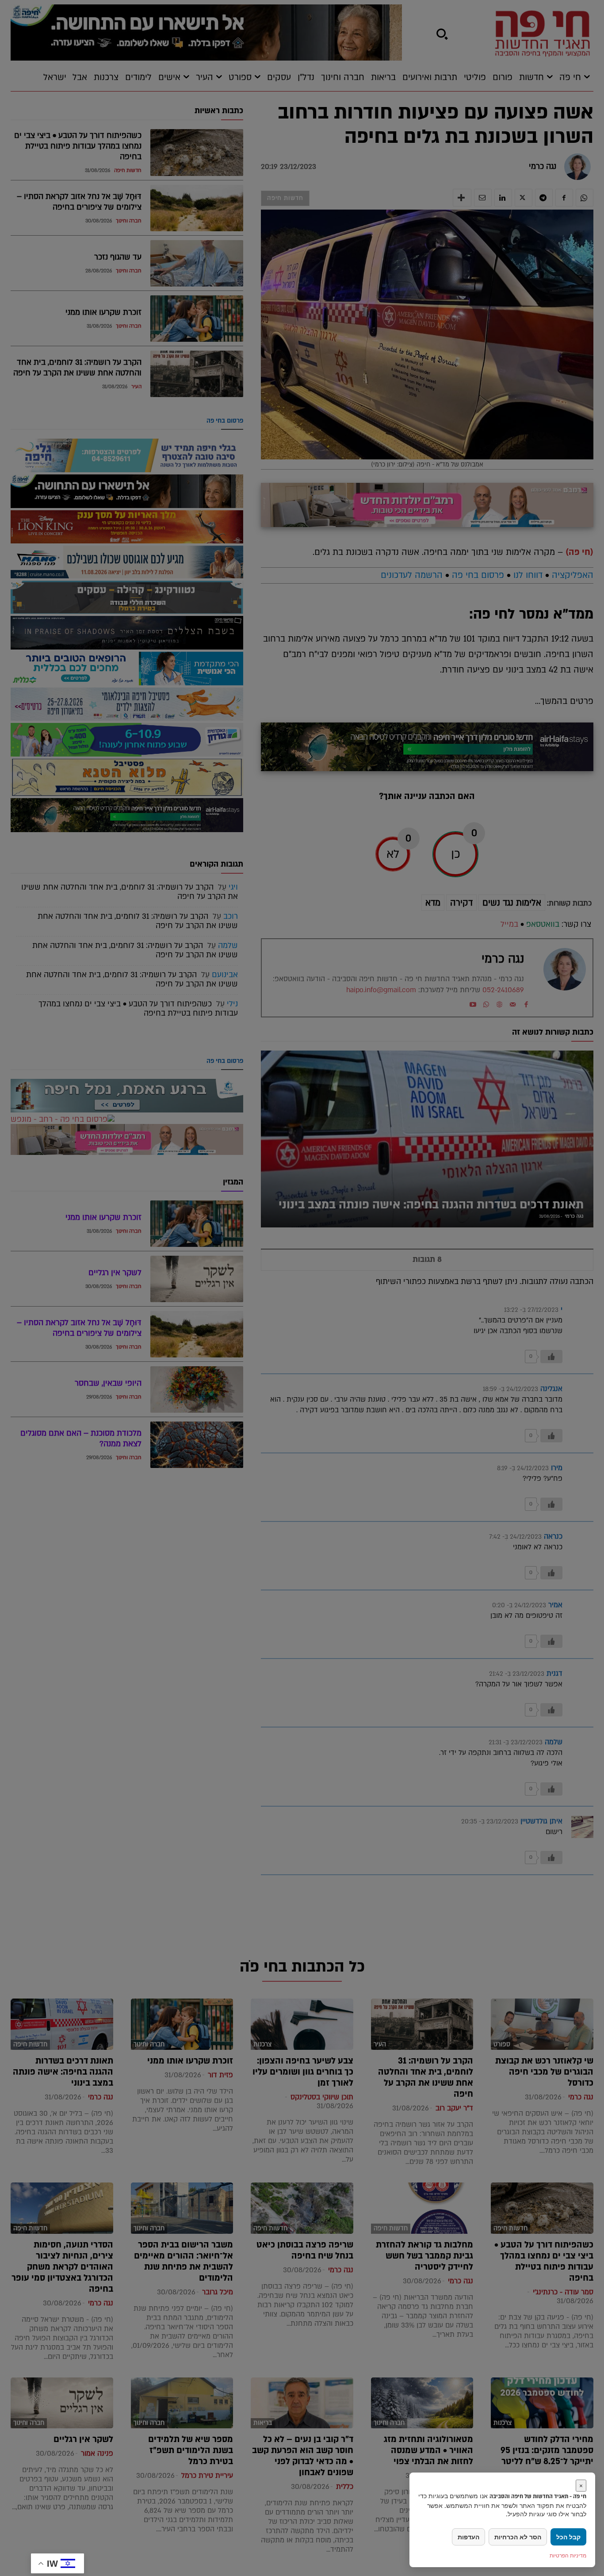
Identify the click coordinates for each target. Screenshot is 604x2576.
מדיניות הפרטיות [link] (568, 2555)
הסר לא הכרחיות (518, 2537)
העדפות (468, 2537)
